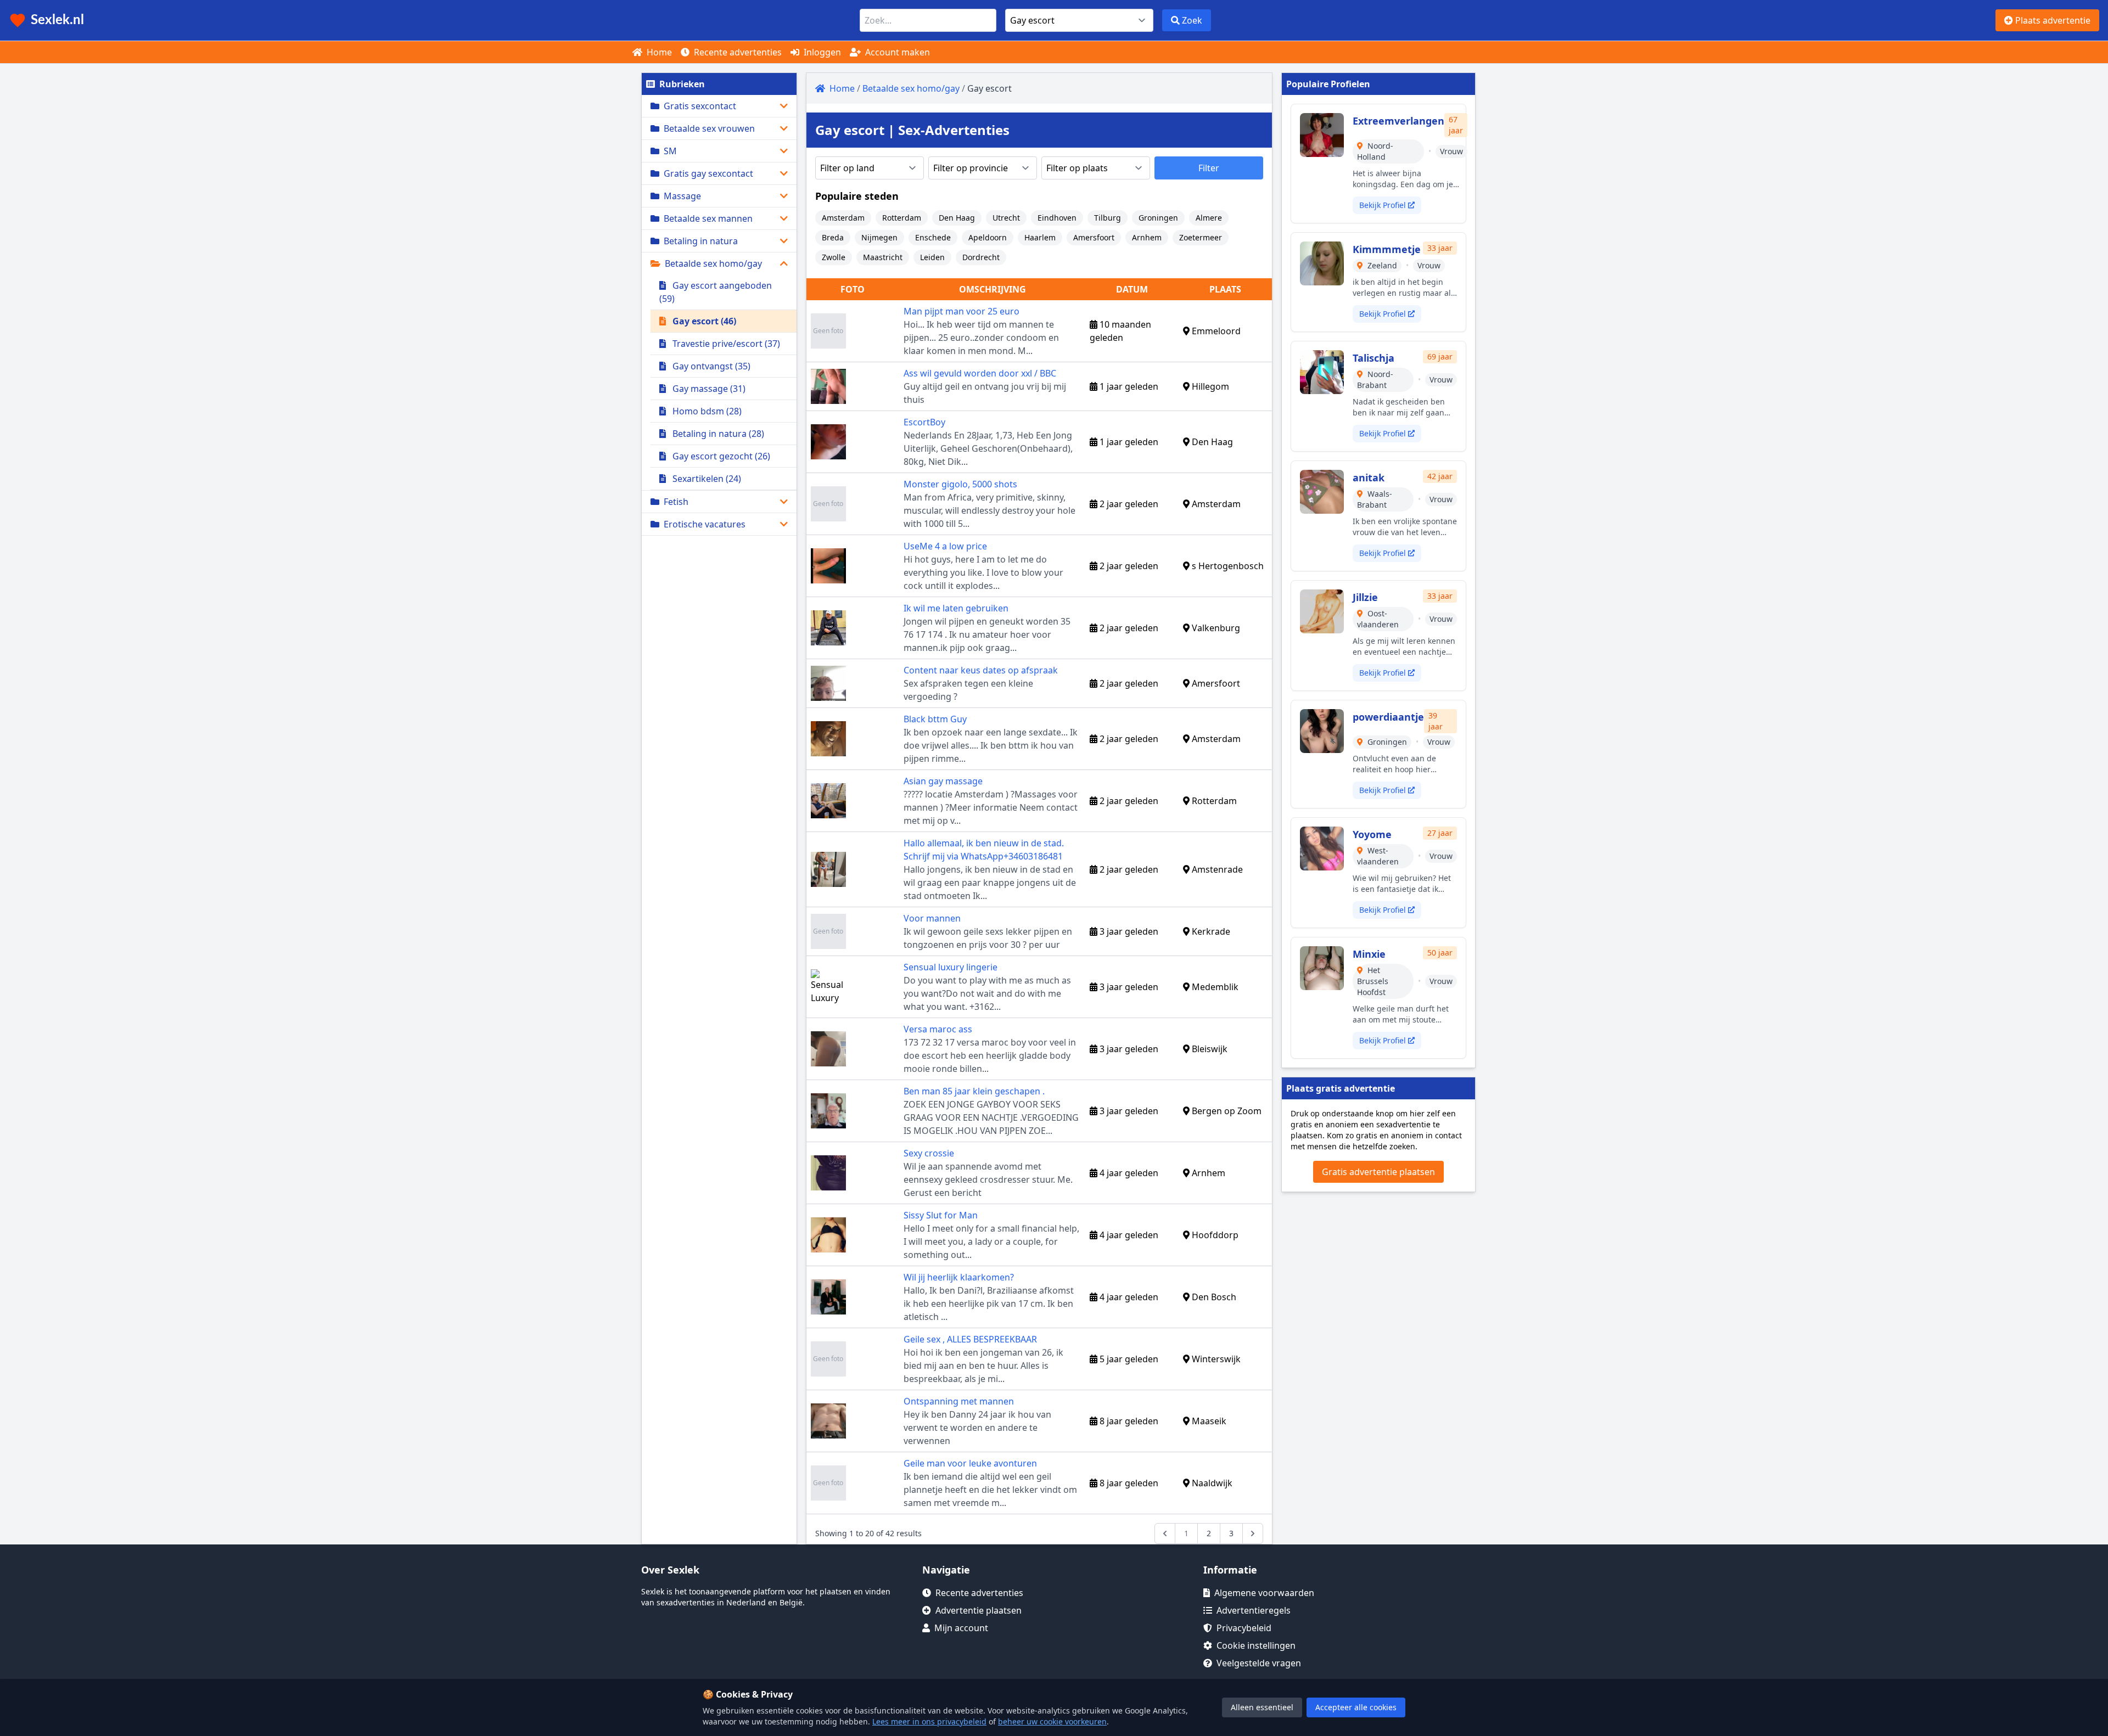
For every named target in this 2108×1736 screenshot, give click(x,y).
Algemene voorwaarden (1264, 1593)
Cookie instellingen (1256, 1645)
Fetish (676, 502)
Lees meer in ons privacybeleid (929, 1721)
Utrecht (1006, 218)
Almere (1209, 218)
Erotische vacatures (705, 524)
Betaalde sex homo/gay (713, 263)
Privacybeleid (1244, 1628)
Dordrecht (981, 257)
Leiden (932, 257)
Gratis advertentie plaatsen (1378, 1172)
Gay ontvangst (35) (710, 366)
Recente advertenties (737, 52)
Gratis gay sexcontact (708, 173)
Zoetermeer (1201, 237)
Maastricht (883, 257)
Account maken (896, 52)
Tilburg (1108, 218)
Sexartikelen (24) (706, 479)
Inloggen (821, 52)
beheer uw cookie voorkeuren (1052, 1721)
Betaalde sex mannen (708, 218)
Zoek (1191, 20)
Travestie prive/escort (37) (725, 344)
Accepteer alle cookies (1356, 1707)
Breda (833, 237)
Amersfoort (1094, 237)
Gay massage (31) (708, 389)
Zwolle (834, 257)
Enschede (933, 237)
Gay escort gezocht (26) (720, 456)
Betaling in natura (701, 241)
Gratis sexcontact (700, 106)
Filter (1209, 168)
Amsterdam (843, 218)
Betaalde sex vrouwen (709, 128)
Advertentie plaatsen (979, 1610)
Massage (682, 196)
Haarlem (1040, 237)
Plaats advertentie (2052, 20)
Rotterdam (902, 218)
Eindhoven (1057, 218)
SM (670, 151)
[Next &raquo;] (1253, 1533)
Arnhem (1147, 237)
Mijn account (961, 1628)
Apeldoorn (988, 237)
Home (658, 52)
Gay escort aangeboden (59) (716, 292)
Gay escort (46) (703, 321)
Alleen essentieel (1262, 1707)
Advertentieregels (1254, 1610)
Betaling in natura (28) (717, 434)
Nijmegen (879, 237)
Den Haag (957, 218)
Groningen (1158, 218)
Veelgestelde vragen (1259, 1663)
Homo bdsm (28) (706, 411)
